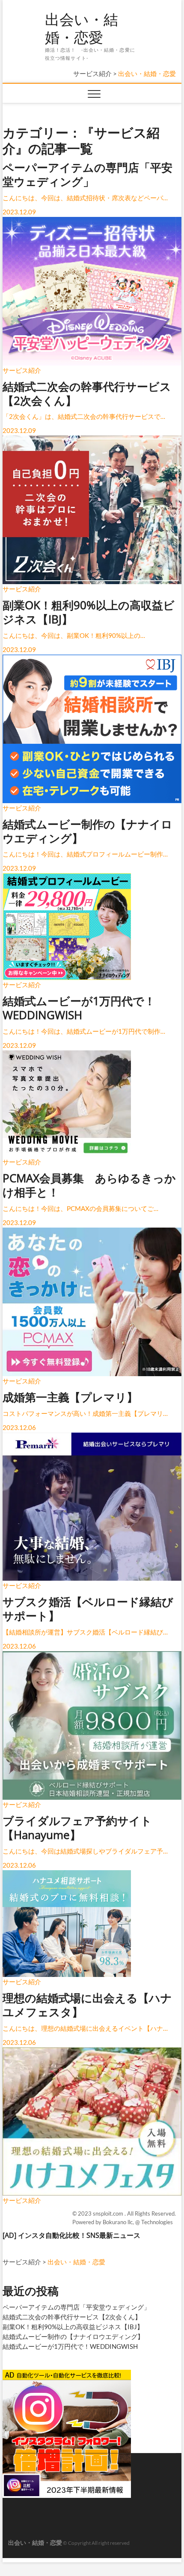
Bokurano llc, (119, 2222)
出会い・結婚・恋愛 (82, 28)
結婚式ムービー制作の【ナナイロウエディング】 (73, 2336)
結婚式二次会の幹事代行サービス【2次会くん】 (72, 2317)
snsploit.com (109, 2213)
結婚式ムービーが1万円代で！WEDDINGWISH (70, 2346)
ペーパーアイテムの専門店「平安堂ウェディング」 (76, 2307)
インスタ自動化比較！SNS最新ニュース (79, 2235)
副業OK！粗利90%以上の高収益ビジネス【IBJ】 (73, 2327)
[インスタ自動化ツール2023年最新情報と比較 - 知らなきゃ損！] (67, 2373)
